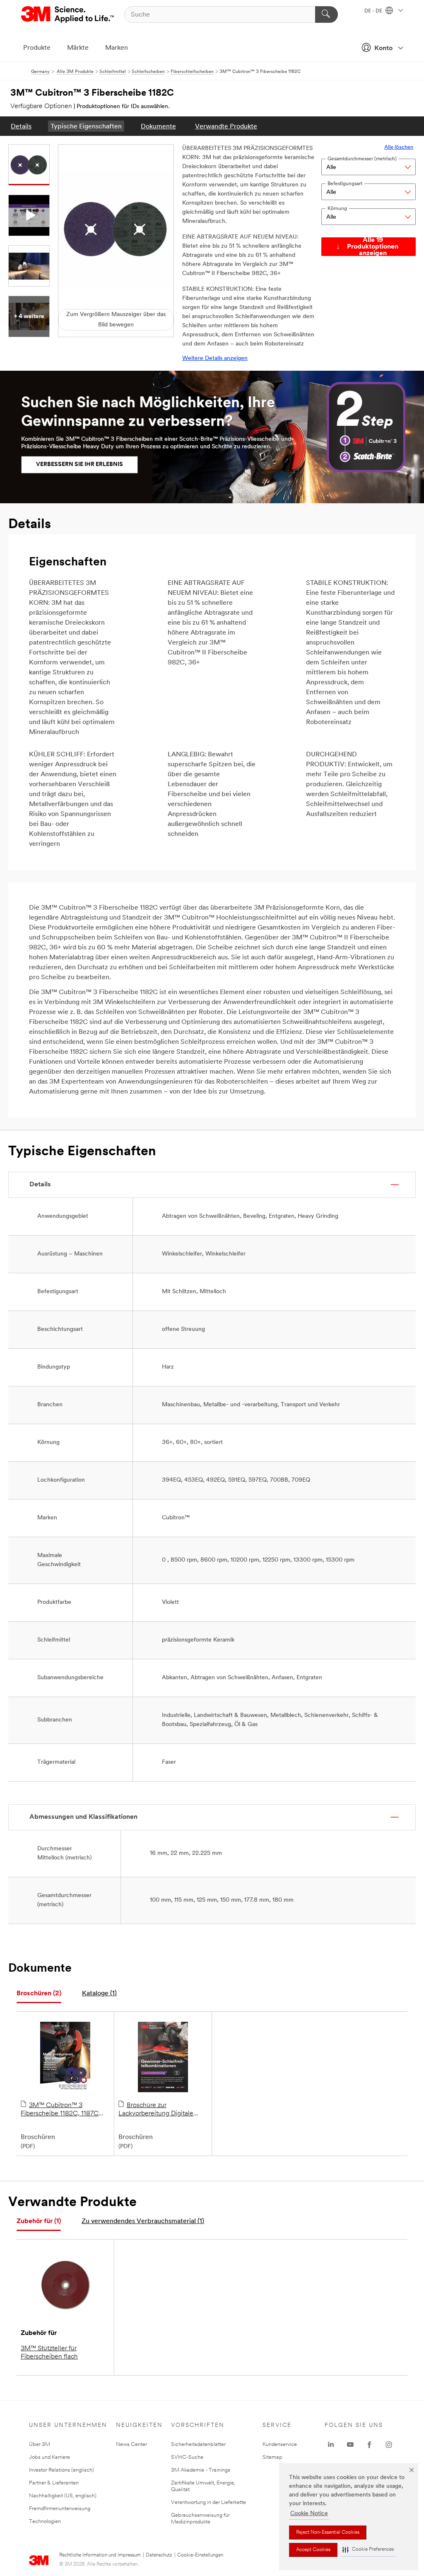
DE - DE (374, 11)
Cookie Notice (309, 2514)
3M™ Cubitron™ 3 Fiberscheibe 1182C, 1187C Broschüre (60, 2110)
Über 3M (40, 2444)
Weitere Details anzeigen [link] (215, 359)
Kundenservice (280, 2444)
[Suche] (326, 14)
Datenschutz (159, 2555)
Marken (117, 48)
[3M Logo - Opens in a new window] (68, 14)
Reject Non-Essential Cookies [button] (328, 2533)
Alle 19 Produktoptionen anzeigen (373, 247)
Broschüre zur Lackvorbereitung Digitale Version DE (156, 2110)
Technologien (45, 2522)
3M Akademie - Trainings (201, 2470)
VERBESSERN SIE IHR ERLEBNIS (79, 465)
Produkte (37, 48)
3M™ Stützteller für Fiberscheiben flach (49, 2353)
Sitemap (272, 2457)
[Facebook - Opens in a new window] (369, 2445)
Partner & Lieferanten (54, 2483)
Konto (383, 48)
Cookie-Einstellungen (200, 2555)
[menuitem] (21, 126)
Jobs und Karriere (49, 2457)
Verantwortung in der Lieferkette (208, 2502)
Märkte (78, 48)
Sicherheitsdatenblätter (198, 2444)
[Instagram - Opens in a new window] (389, 2445)
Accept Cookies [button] (313, 2550)
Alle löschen (399, 147)
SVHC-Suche (187, 2457)
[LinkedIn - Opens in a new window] (331, 2445)
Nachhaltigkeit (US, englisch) (63, 2496)
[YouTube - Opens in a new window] (350, 2445)
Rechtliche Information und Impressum (100, 2555)
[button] (368, 2550)
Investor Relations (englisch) (61, 2470)
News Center (131, 2444)
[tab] (39, 1994)
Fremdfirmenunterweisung (60, 2509)
